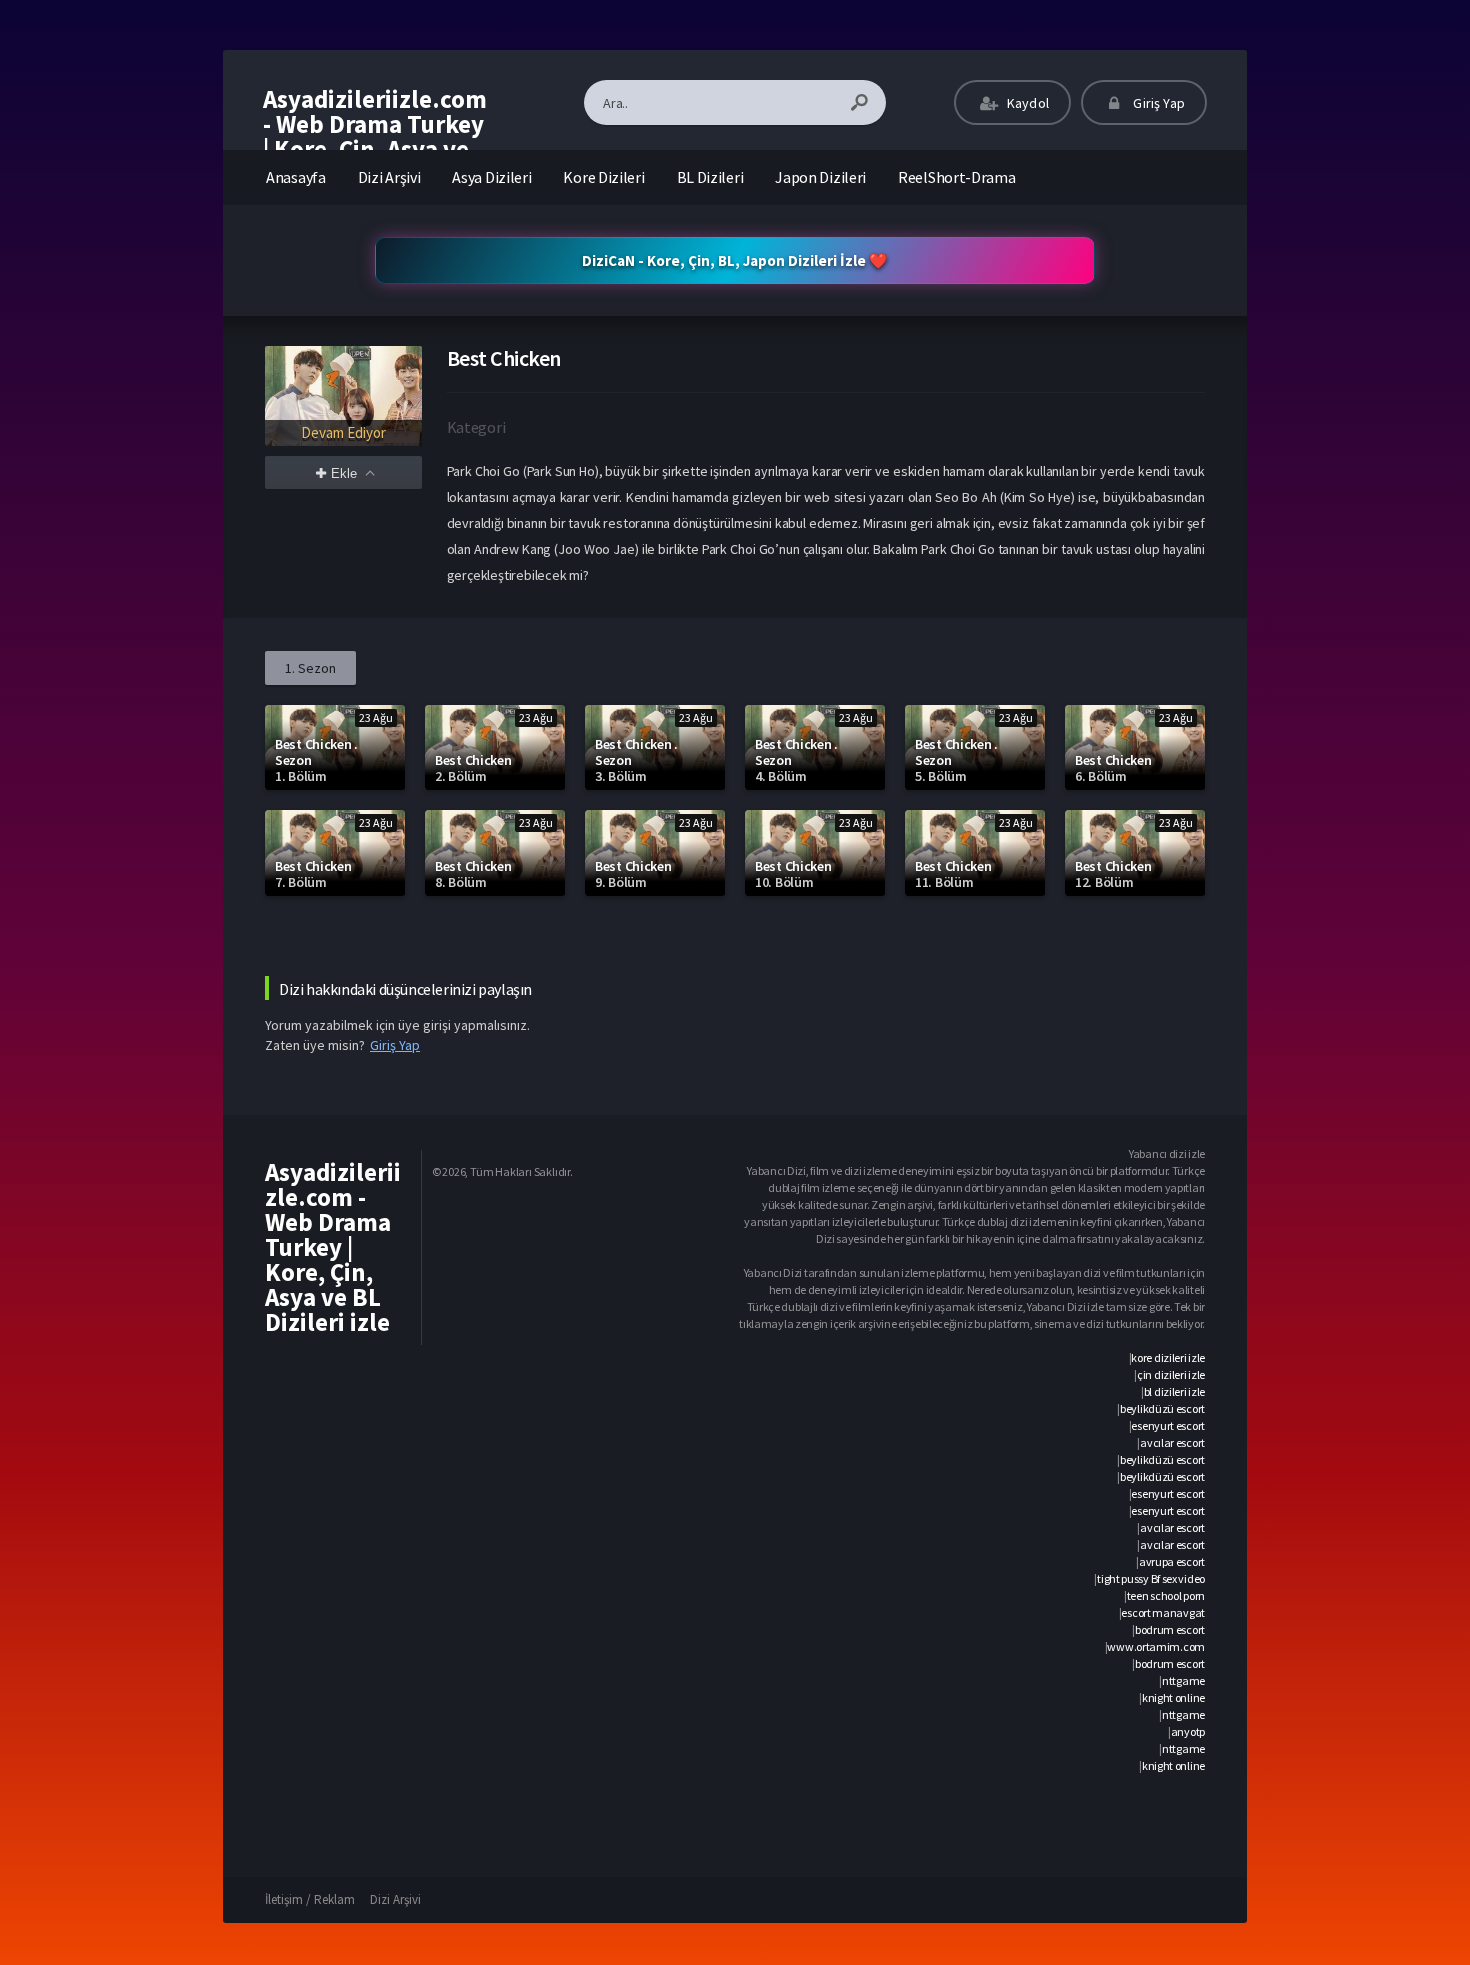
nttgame (1183, 1680)
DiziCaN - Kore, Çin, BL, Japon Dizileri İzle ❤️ (735, 260)
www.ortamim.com (1156, 1646)
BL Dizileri (710, 177)
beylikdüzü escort (1162, 1408)
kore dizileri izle (1168, 1357)
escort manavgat (1163, 1612)
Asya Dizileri (491, 177)
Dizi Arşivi (389, 177)
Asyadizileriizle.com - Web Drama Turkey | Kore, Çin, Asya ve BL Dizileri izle (375, 136)
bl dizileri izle (1174, 1391)
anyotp (1188, 1731)
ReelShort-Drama (957, 177)
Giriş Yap (1157, 103)
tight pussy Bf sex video (1151, 1578)
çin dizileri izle (1171, 1374)
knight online (1173, 1697)
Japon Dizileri (820, 177)
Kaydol (1026, 103)
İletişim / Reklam (310, 1899)
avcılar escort (1172, 1442)
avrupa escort (1172, 1561)
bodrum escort (1170, 1629)
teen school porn (1166, 1595)
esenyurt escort (1168, 1425)
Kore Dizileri (603, 177)
